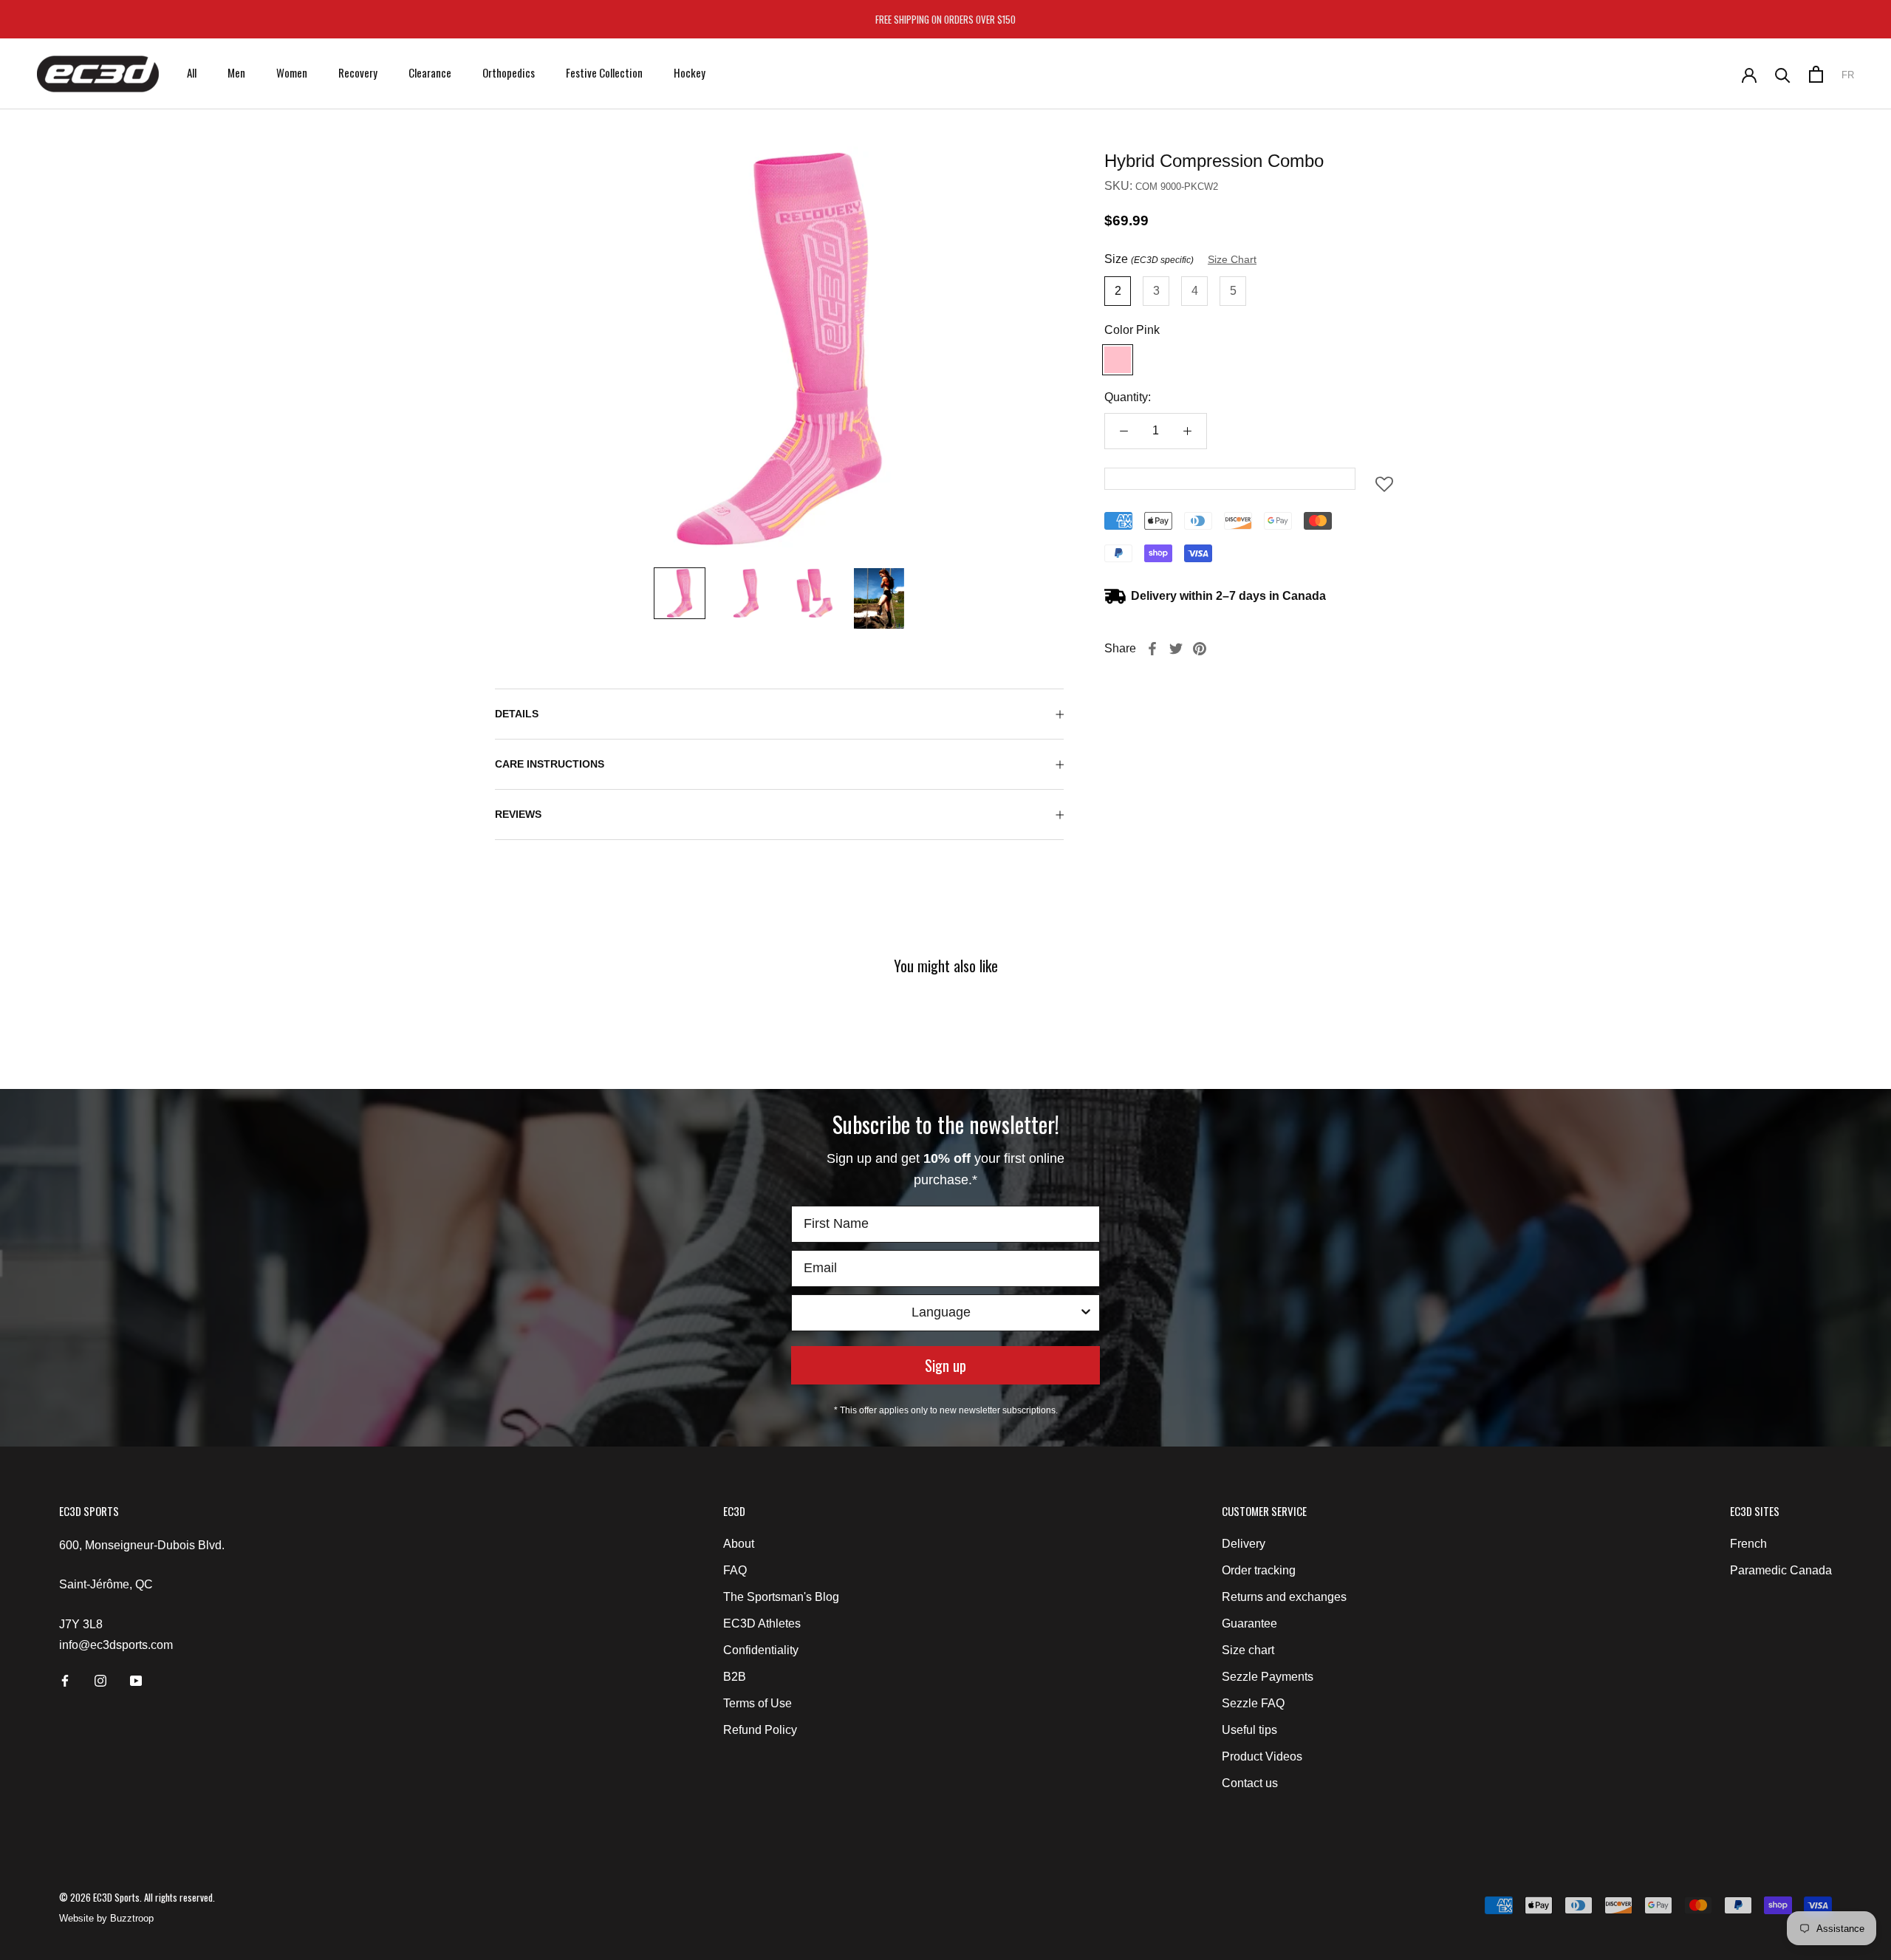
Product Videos (1262, 1756)
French (1748, 1544)
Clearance (430, 72)
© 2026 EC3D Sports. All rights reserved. (137, 1897)
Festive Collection (604, 72)
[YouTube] (136, 1680)
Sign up (945, 1365)
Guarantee (1249, 1623)
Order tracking (1259, 1570)
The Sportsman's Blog (781, 1597)
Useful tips (1249, 1730)
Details (517, 714)
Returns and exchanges (1284, 1597)
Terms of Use (758, 1703)
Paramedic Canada (1781, 1570)
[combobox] (941, 1313)
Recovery (358, 72)
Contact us (1250, 1783)
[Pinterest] (1200, 649)
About (739, 1544)
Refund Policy (760, 1730)
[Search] (1783, 74)
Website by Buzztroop (106, 1918)
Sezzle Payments (1268, 1677)
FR (1848, 75)
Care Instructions (550, 764)
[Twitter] (1176, 649)
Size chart (1248, 1650)
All (192, 72)
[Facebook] (1152, 649)
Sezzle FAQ (1253, 1703)
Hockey (690, 72)
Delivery (1244, 1544)
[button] (1384, 489)
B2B (735, 1677)
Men (236, 72)
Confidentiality (761, 1650)
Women (292, 72)
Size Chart (1232, 259)
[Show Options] (1086, 1313)
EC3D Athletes (762, 1623)
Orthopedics (509, 72)
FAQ (735, 1570)
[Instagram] (100, 1680)
